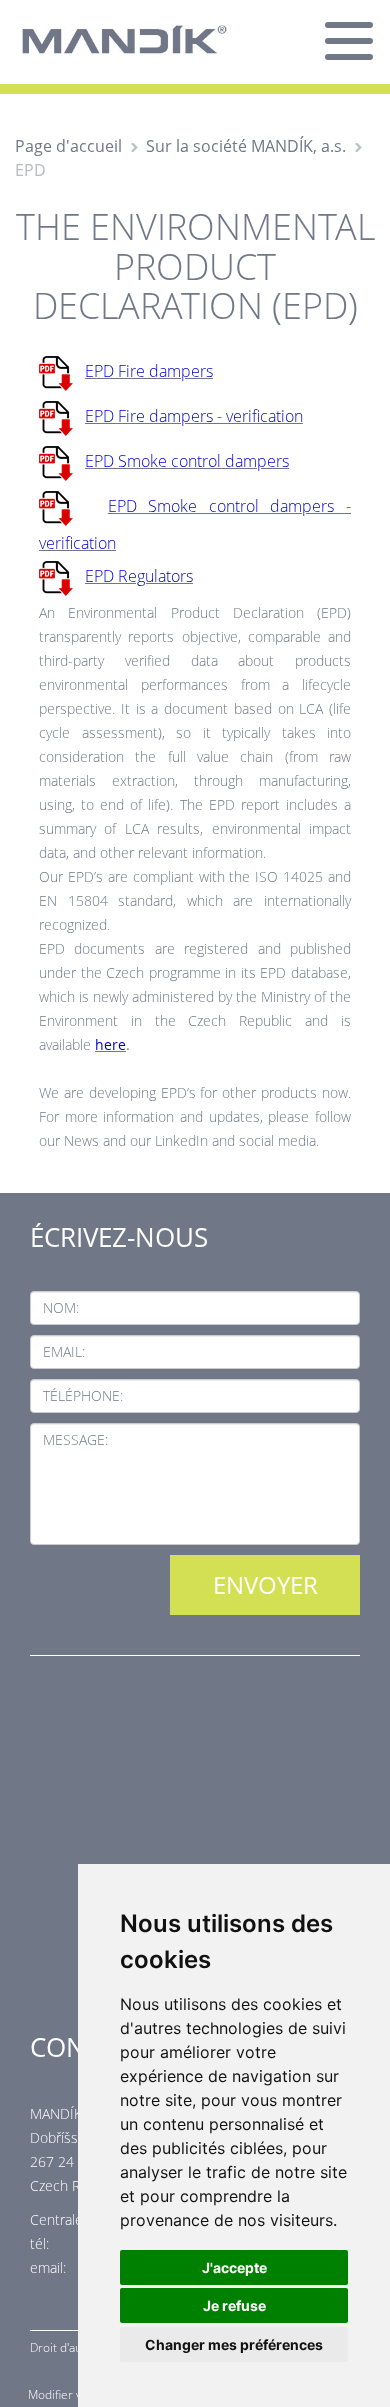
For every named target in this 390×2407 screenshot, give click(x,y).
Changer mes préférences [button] (234, 2344)
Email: (64, 1351)
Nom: (61, 1307)
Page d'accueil (68, 146)
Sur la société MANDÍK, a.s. (246, 146)
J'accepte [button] (234, 2267)
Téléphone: (83, 1395)
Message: (75, 1439)
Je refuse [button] (234, 2305)
